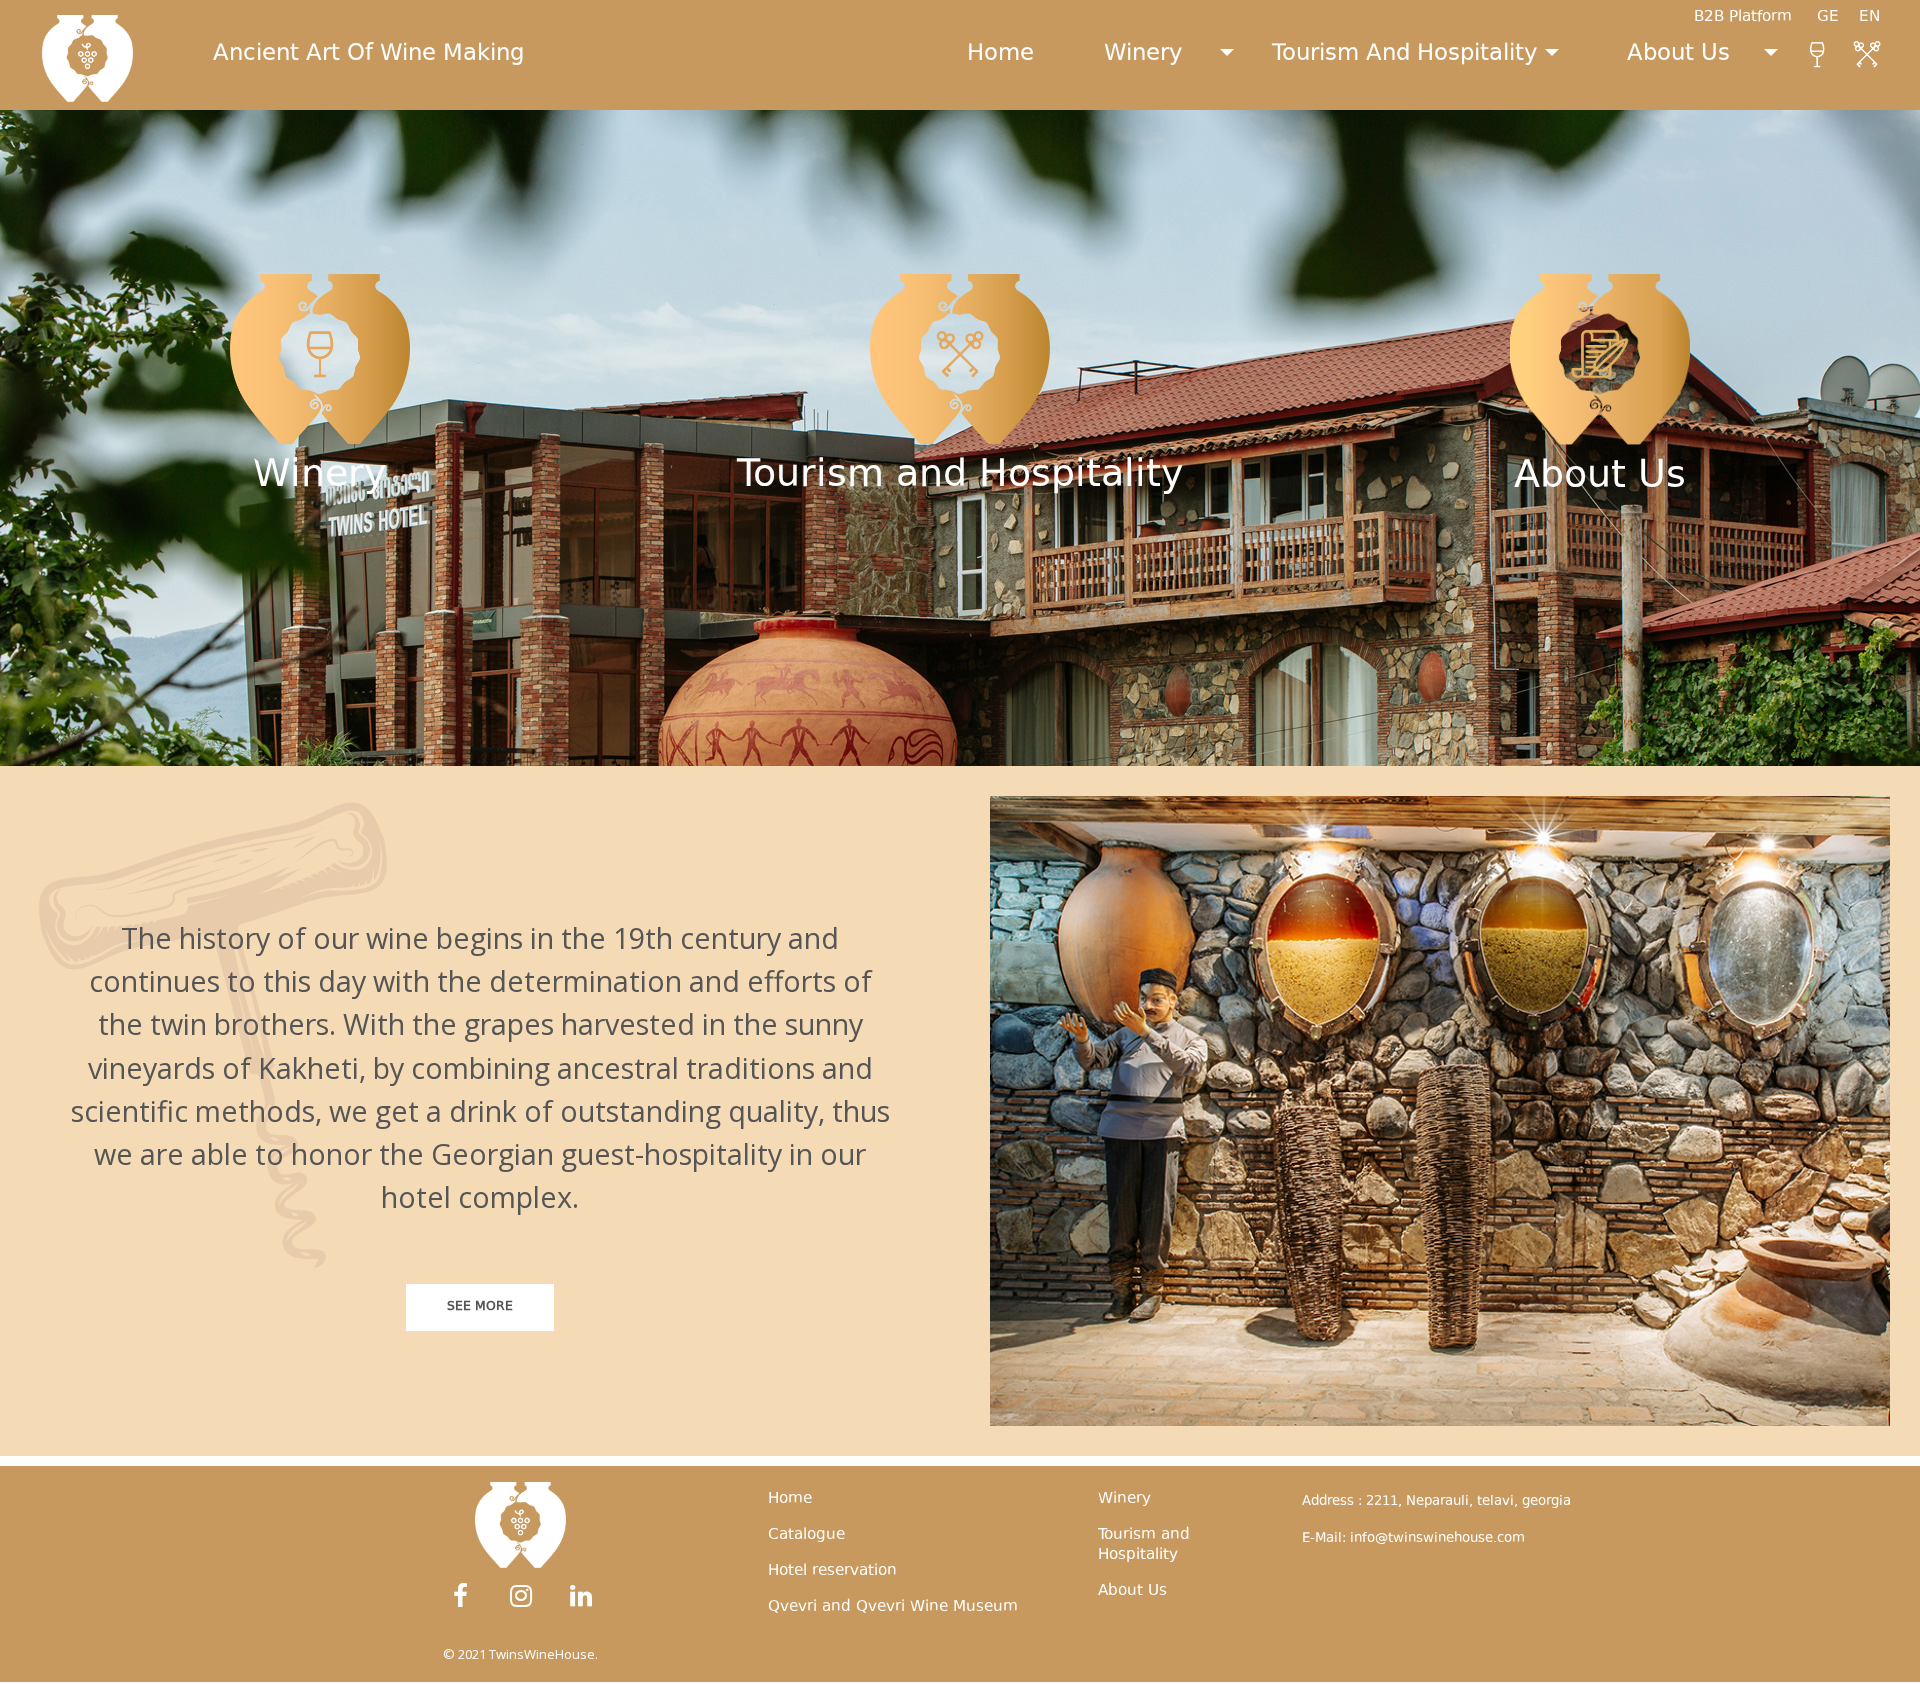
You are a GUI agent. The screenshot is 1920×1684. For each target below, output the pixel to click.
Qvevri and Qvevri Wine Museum (959, 644)
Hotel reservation (832, 1571)
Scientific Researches (1599, 607)
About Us (1678, 55)
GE (1838, 17)
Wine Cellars (1599, 569)
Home (1000, 55)
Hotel (960, 530)
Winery (1143, 55)
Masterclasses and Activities (959, 682)
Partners (319, 606)
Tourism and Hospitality (1404, 55)
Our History (1600, 531)
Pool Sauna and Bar (960, 568)
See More (480, 1307)
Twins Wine (320, 530)
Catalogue (319, 568)
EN (1879, 17)
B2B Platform (1743, 17)
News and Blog (1600, 645)
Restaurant (960, 606)
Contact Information (1599, 683)
